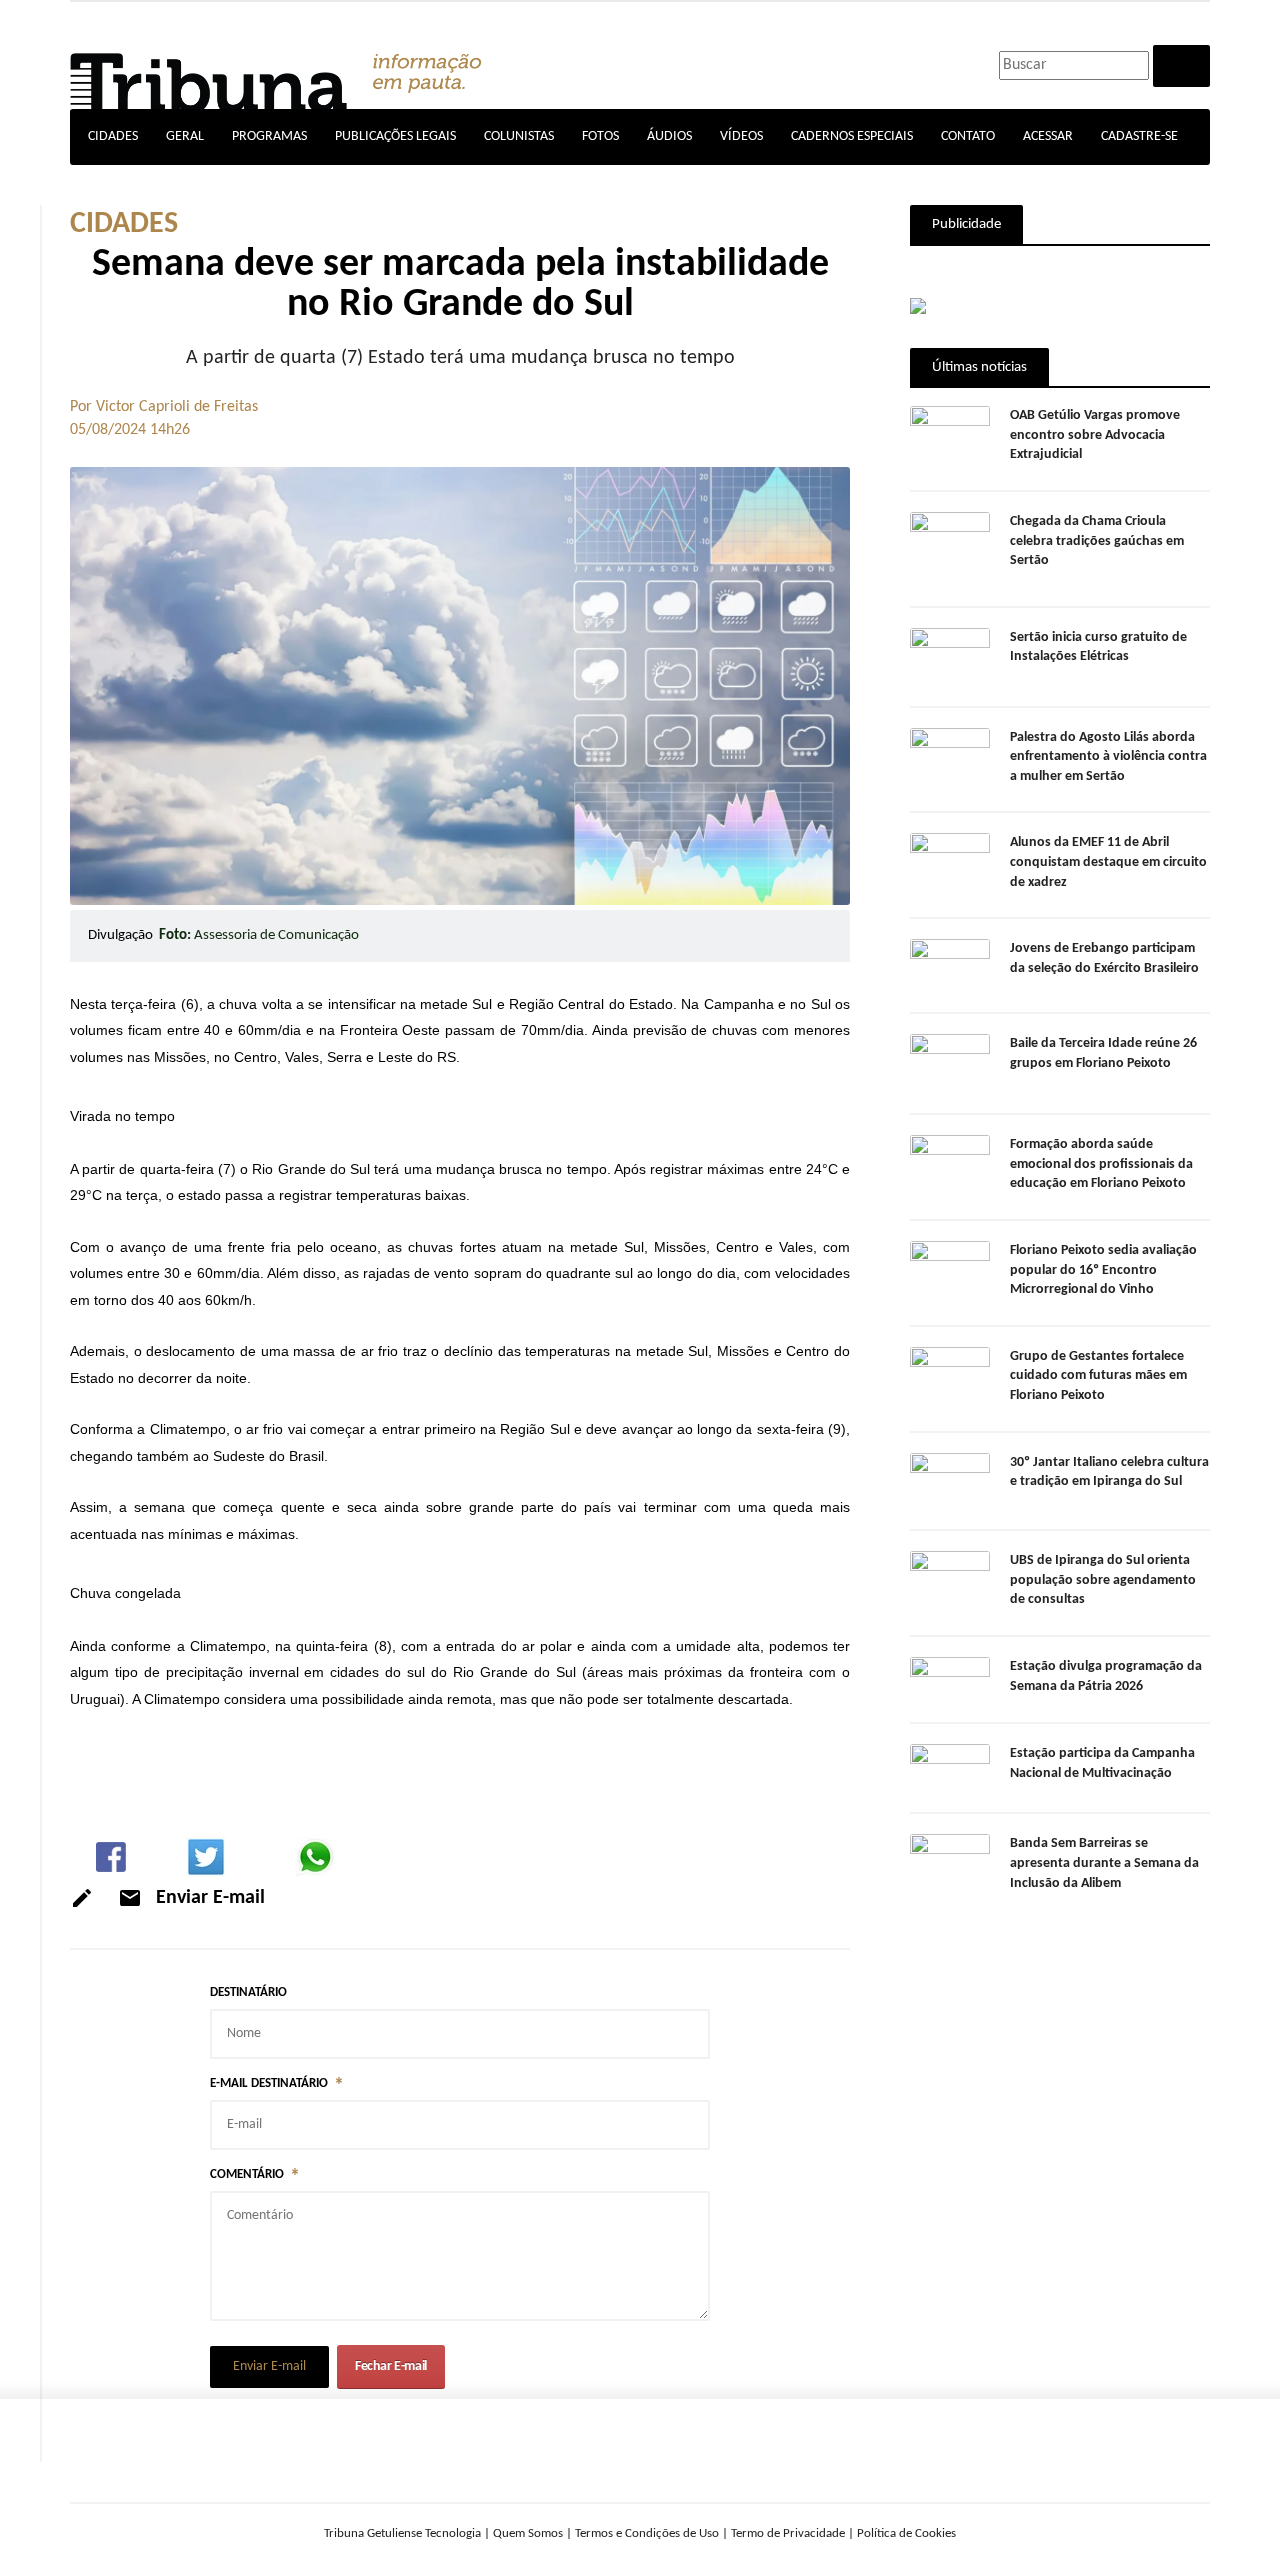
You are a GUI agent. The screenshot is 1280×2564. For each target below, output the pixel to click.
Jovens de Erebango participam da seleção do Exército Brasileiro (1104, 958)
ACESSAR (1048, 136)
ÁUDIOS (669, 136)
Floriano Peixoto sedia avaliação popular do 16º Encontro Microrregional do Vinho (1103, 1270)
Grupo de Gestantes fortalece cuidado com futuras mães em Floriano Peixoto (1098, 1376)
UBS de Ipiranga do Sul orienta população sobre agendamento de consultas (1103, 1580)
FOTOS (600, 136)
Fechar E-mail (391, 2366)
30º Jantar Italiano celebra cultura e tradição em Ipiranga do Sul (1109, 1472)
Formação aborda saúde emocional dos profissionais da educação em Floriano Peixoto (1101, 1164)
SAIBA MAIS (77, 2523)
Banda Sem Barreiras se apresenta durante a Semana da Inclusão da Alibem (1104, 1863)
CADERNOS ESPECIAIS (852, 136)
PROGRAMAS (269, 136)
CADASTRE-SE (1139, 136)
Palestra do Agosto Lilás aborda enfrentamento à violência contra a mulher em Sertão (1108, 757)
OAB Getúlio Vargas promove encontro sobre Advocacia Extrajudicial (1095, 435)
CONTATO (968, 136)
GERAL (185, 136)
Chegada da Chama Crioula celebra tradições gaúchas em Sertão (1097, 541)
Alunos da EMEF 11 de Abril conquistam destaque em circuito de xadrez (1108, 862)
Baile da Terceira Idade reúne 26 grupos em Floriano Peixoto (1103, 1053)
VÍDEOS (741, 136)
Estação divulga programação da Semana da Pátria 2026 (1106, 1676)
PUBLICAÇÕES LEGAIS (395, 136)
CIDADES (113, 136)
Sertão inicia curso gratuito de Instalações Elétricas (1098, 647)
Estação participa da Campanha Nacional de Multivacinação (1102, 1763)
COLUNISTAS (519, 136)
